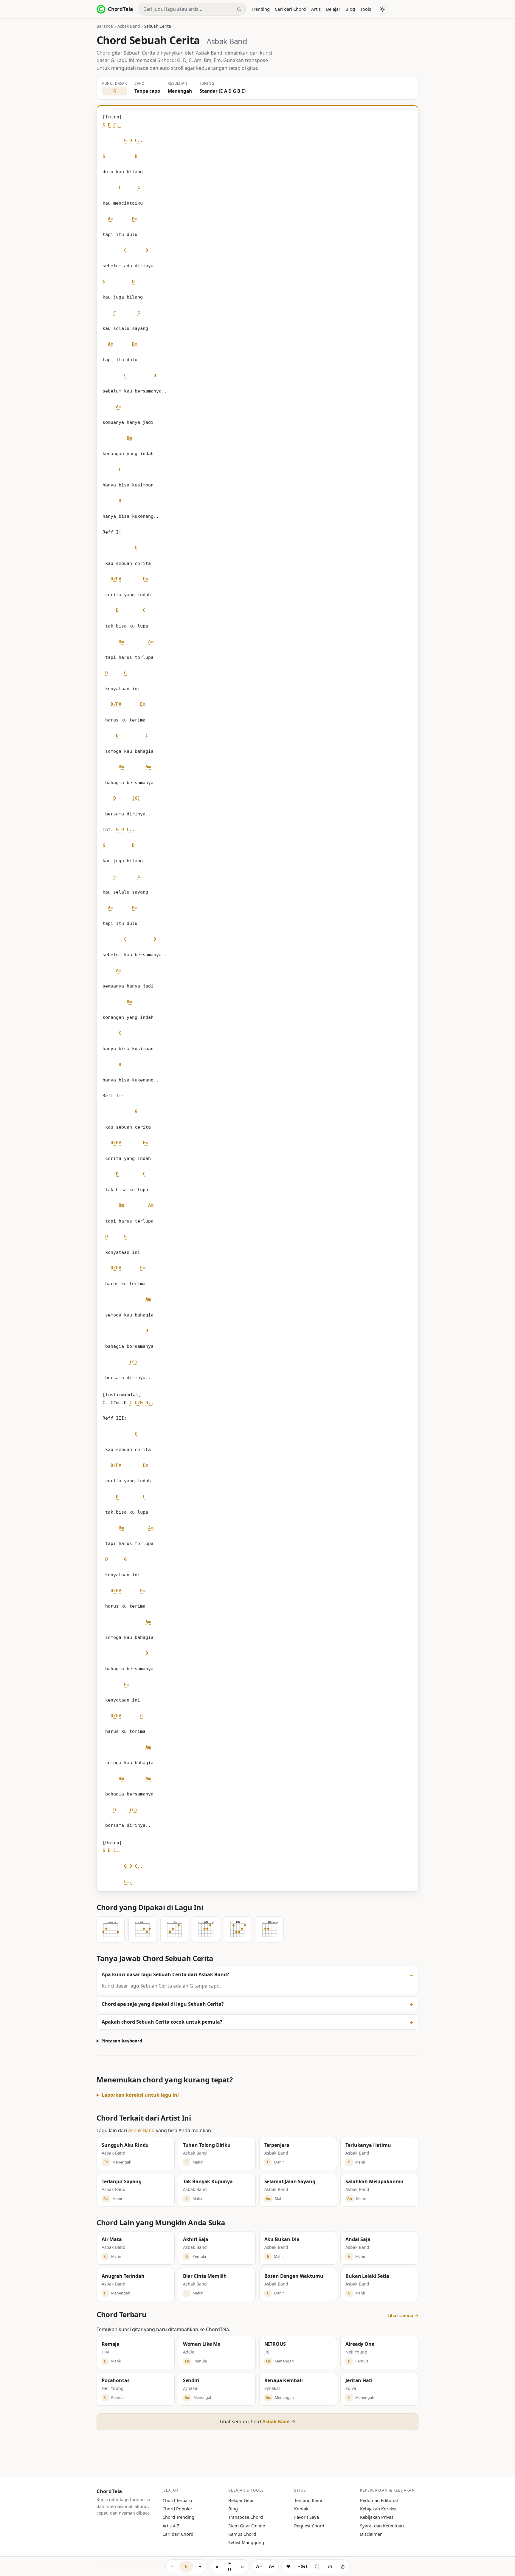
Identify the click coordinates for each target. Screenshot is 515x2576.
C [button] (120, 188)
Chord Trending (178, 2517)
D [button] (109, 125)
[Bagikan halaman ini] (343, 2566)
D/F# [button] (116, 579)
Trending (261, 9)
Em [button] (145, 579)
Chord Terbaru (177, 2500)
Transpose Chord (246, 2517)
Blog (350, 9)
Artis (316, 9)
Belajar (333, 9)
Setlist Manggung (246, 2542)
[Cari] (239, 9)
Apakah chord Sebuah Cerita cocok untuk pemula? (162, 2022)
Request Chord (309, 2526)
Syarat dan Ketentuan (382, 2526)
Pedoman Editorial (379, 2500)
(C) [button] (133, 1362)
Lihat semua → (403, 2315)
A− (259, 2566)
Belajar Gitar (241, 2500)
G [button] (104, 125)
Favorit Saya (307, 2517)
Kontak (301, 2509)
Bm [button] (135, 219)
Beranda (105, 26)
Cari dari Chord (290, 9)
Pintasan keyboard (122, 2041)
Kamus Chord (242, 2534)
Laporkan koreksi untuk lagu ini (140, 2095)
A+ (272, 2566)
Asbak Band (129, 26)
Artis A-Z (171, 2526)
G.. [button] (128, 1882)
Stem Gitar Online (247, 2526)
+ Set (303, 2566)
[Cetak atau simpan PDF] (330, 2566)
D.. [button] (149, 1403)
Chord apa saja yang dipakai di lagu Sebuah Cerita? (163, 2004)
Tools (366, 9)
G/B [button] (139, 1403)
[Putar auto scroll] (229, 2566)
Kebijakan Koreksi (378, 2509)
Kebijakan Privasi (377, 2517)
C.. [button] (117, 125)
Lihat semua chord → (257, 2422)
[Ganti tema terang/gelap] (382, 9)
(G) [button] (136, 798)
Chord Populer (177, 2509)
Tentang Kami (308, 2500)
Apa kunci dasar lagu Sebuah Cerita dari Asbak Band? (165, 1974)
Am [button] (111, 219)
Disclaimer (371, 2534)
